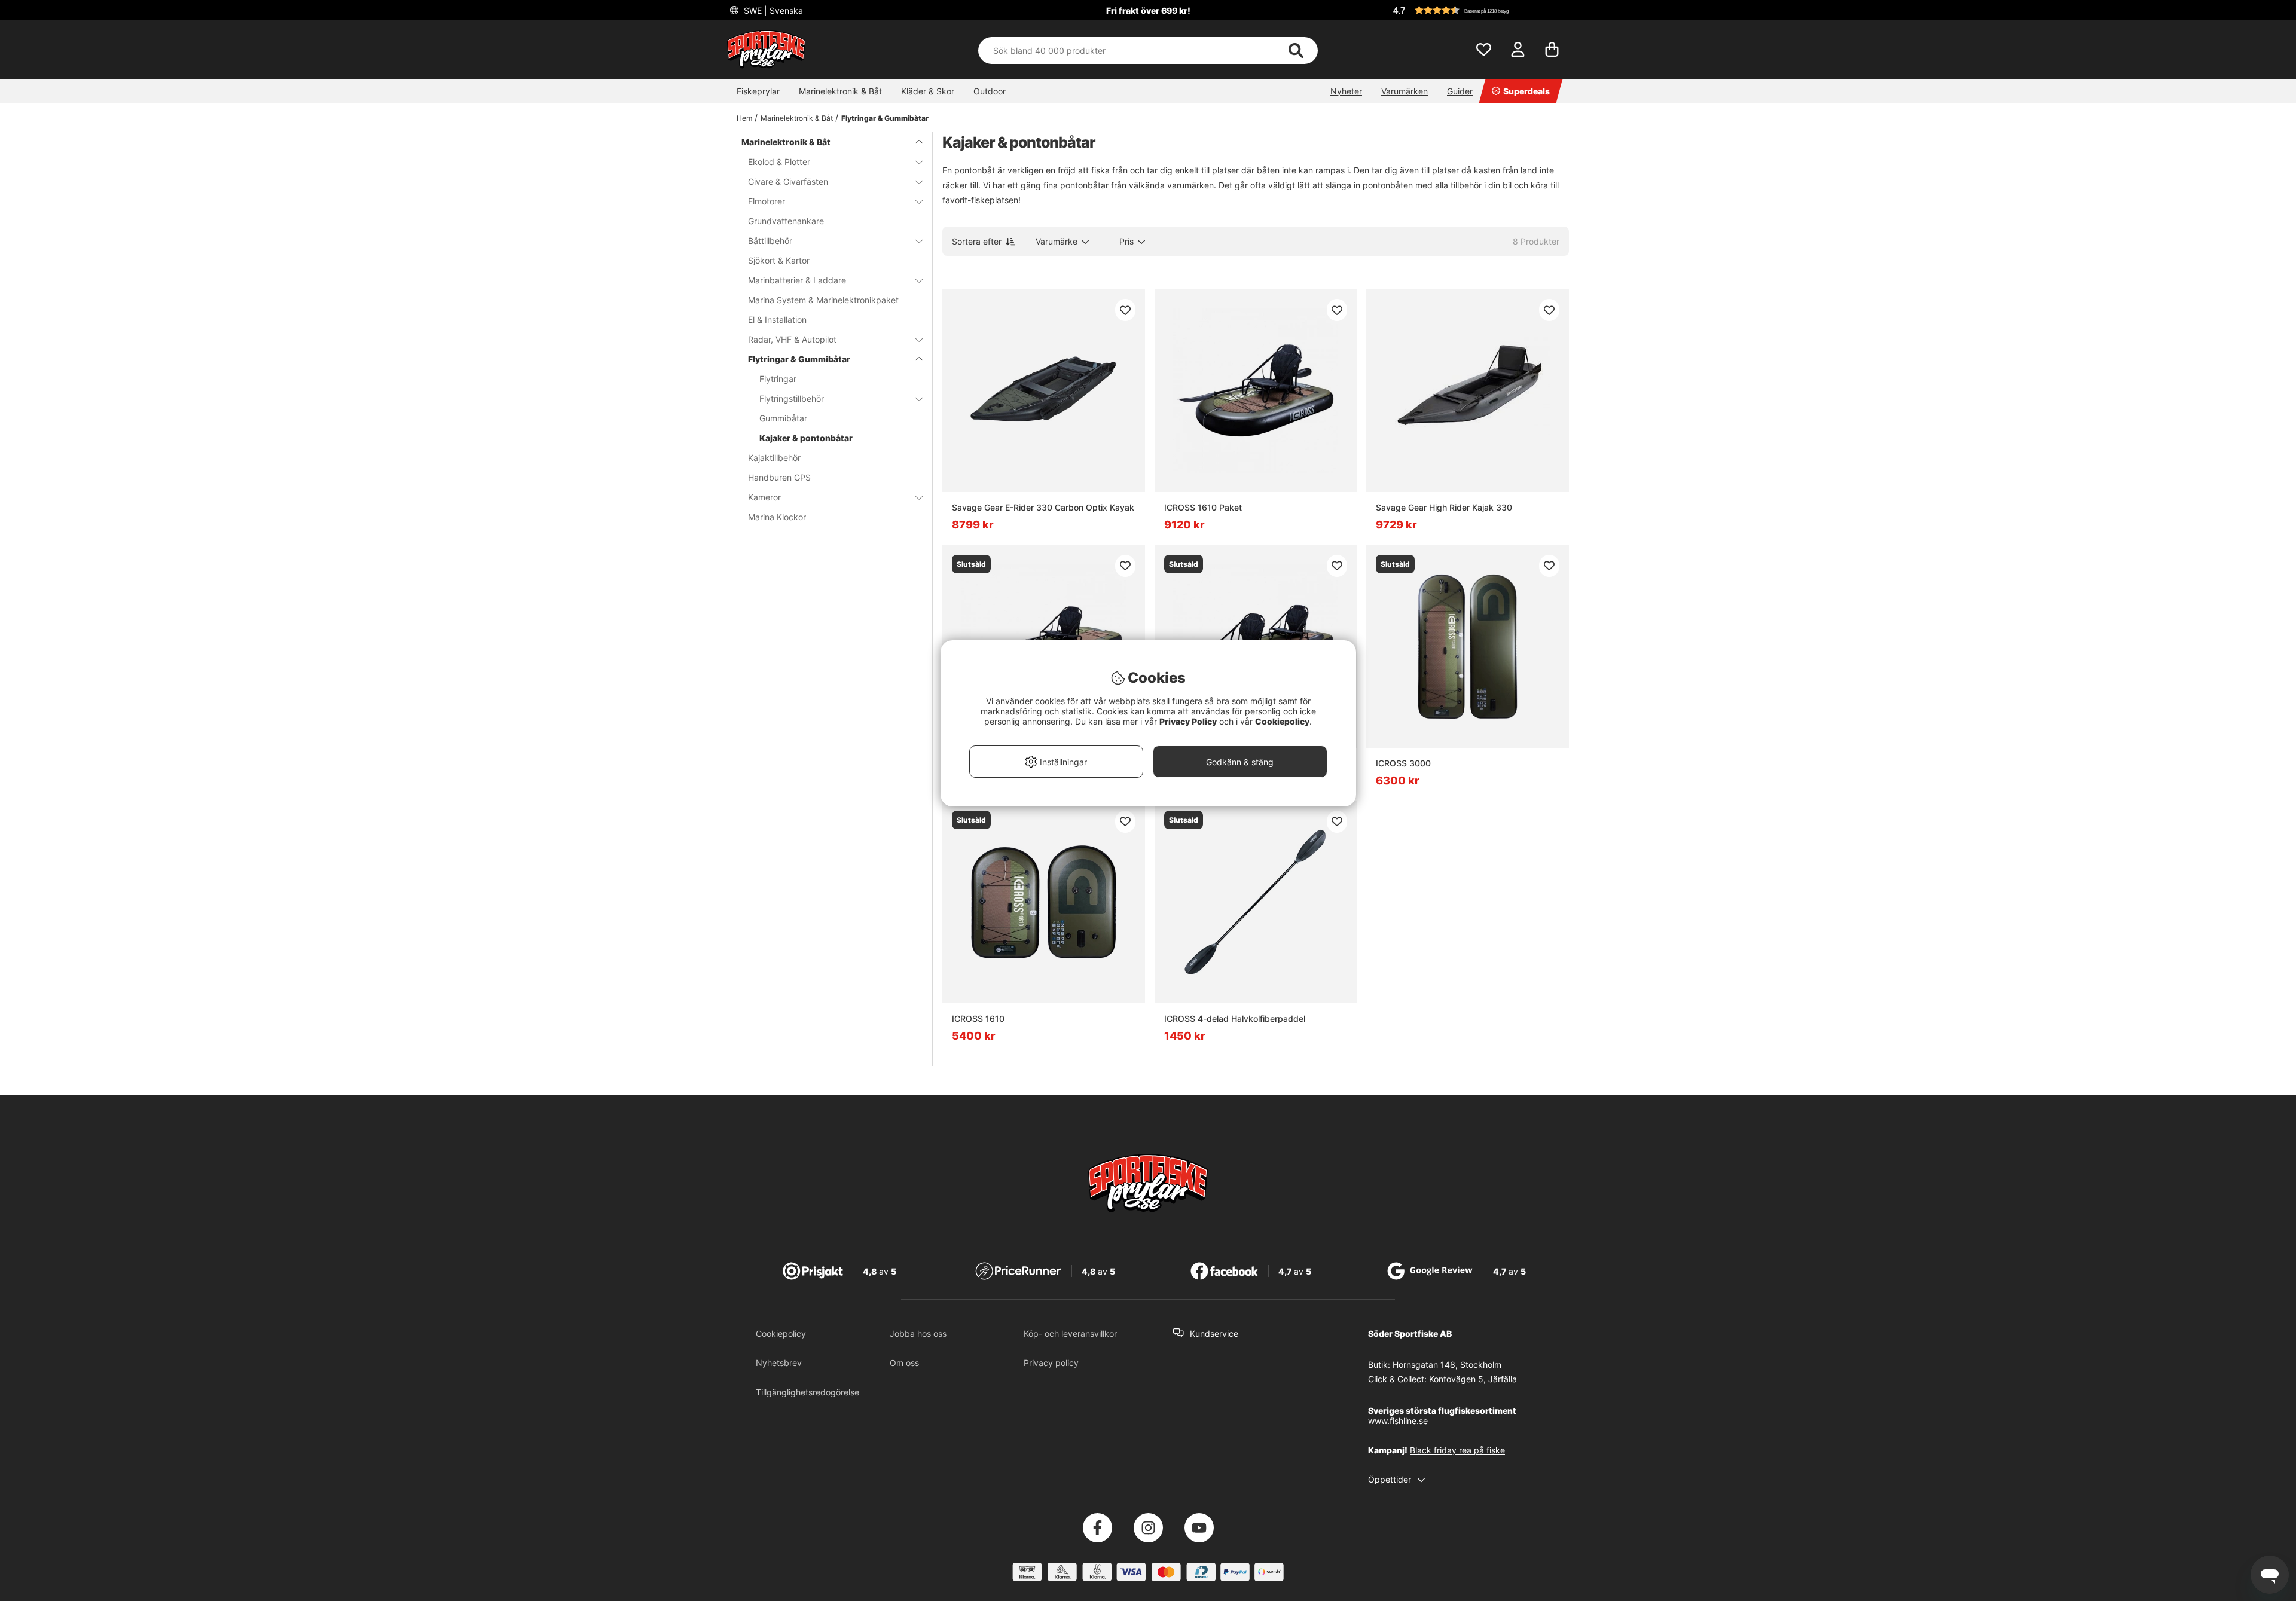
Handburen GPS (779, 477)
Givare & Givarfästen (788, 181)
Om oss (904, 1363)
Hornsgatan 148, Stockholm (1447, 1365)
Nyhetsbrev (779, 1363)
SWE (772, 10)
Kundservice (1214, 1333)
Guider (1460, 91)
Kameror (764, 497)
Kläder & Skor (928, 91)
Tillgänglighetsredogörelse (807, 1392)
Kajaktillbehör (774, 458)
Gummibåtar (783, 418)
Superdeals (1526, 91)
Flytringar (778, 379)
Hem (744, 118)
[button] (1479, 10)
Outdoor (990, 91)
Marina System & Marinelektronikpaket (823, 300)
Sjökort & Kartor (779, 260)
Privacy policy (1051, 1363)
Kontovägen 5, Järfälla (1473, 1379)
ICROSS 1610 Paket (1203, 507)
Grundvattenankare (786, 221)
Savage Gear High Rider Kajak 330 (1444, 507)
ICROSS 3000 (1403, 763)
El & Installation (777, 320)
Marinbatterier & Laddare (797, 280)
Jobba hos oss (918, 1333)
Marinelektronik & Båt (840, 91)
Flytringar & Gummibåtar (885, 118)
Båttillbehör (770, 241)
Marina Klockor (777, 517)
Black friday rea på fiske (1457, 1450)
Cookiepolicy (781, 1333)
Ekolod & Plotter (779, 162)
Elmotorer (767, 201)
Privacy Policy (1188, 721)
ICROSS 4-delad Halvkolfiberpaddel (1235, 1018)
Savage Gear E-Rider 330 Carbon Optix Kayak (1043, 507)
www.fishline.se (1398, 1421)
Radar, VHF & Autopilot (792, 339)
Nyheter (1346, 91)
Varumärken (1405, 91)
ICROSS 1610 (978, 1018)
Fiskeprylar (758, 91)
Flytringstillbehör (792, 398)
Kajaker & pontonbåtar (806, 438)
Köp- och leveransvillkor (1070, 1333)
